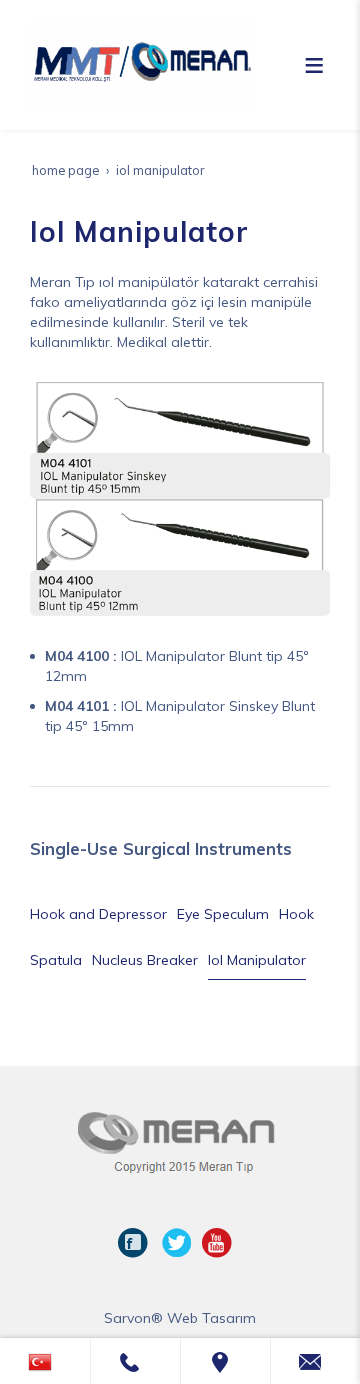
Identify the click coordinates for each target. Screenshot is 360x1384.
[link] (45, 1361)
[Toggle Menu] (314, 65)
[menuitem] (98, 914)
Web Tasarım (211, 1318)
